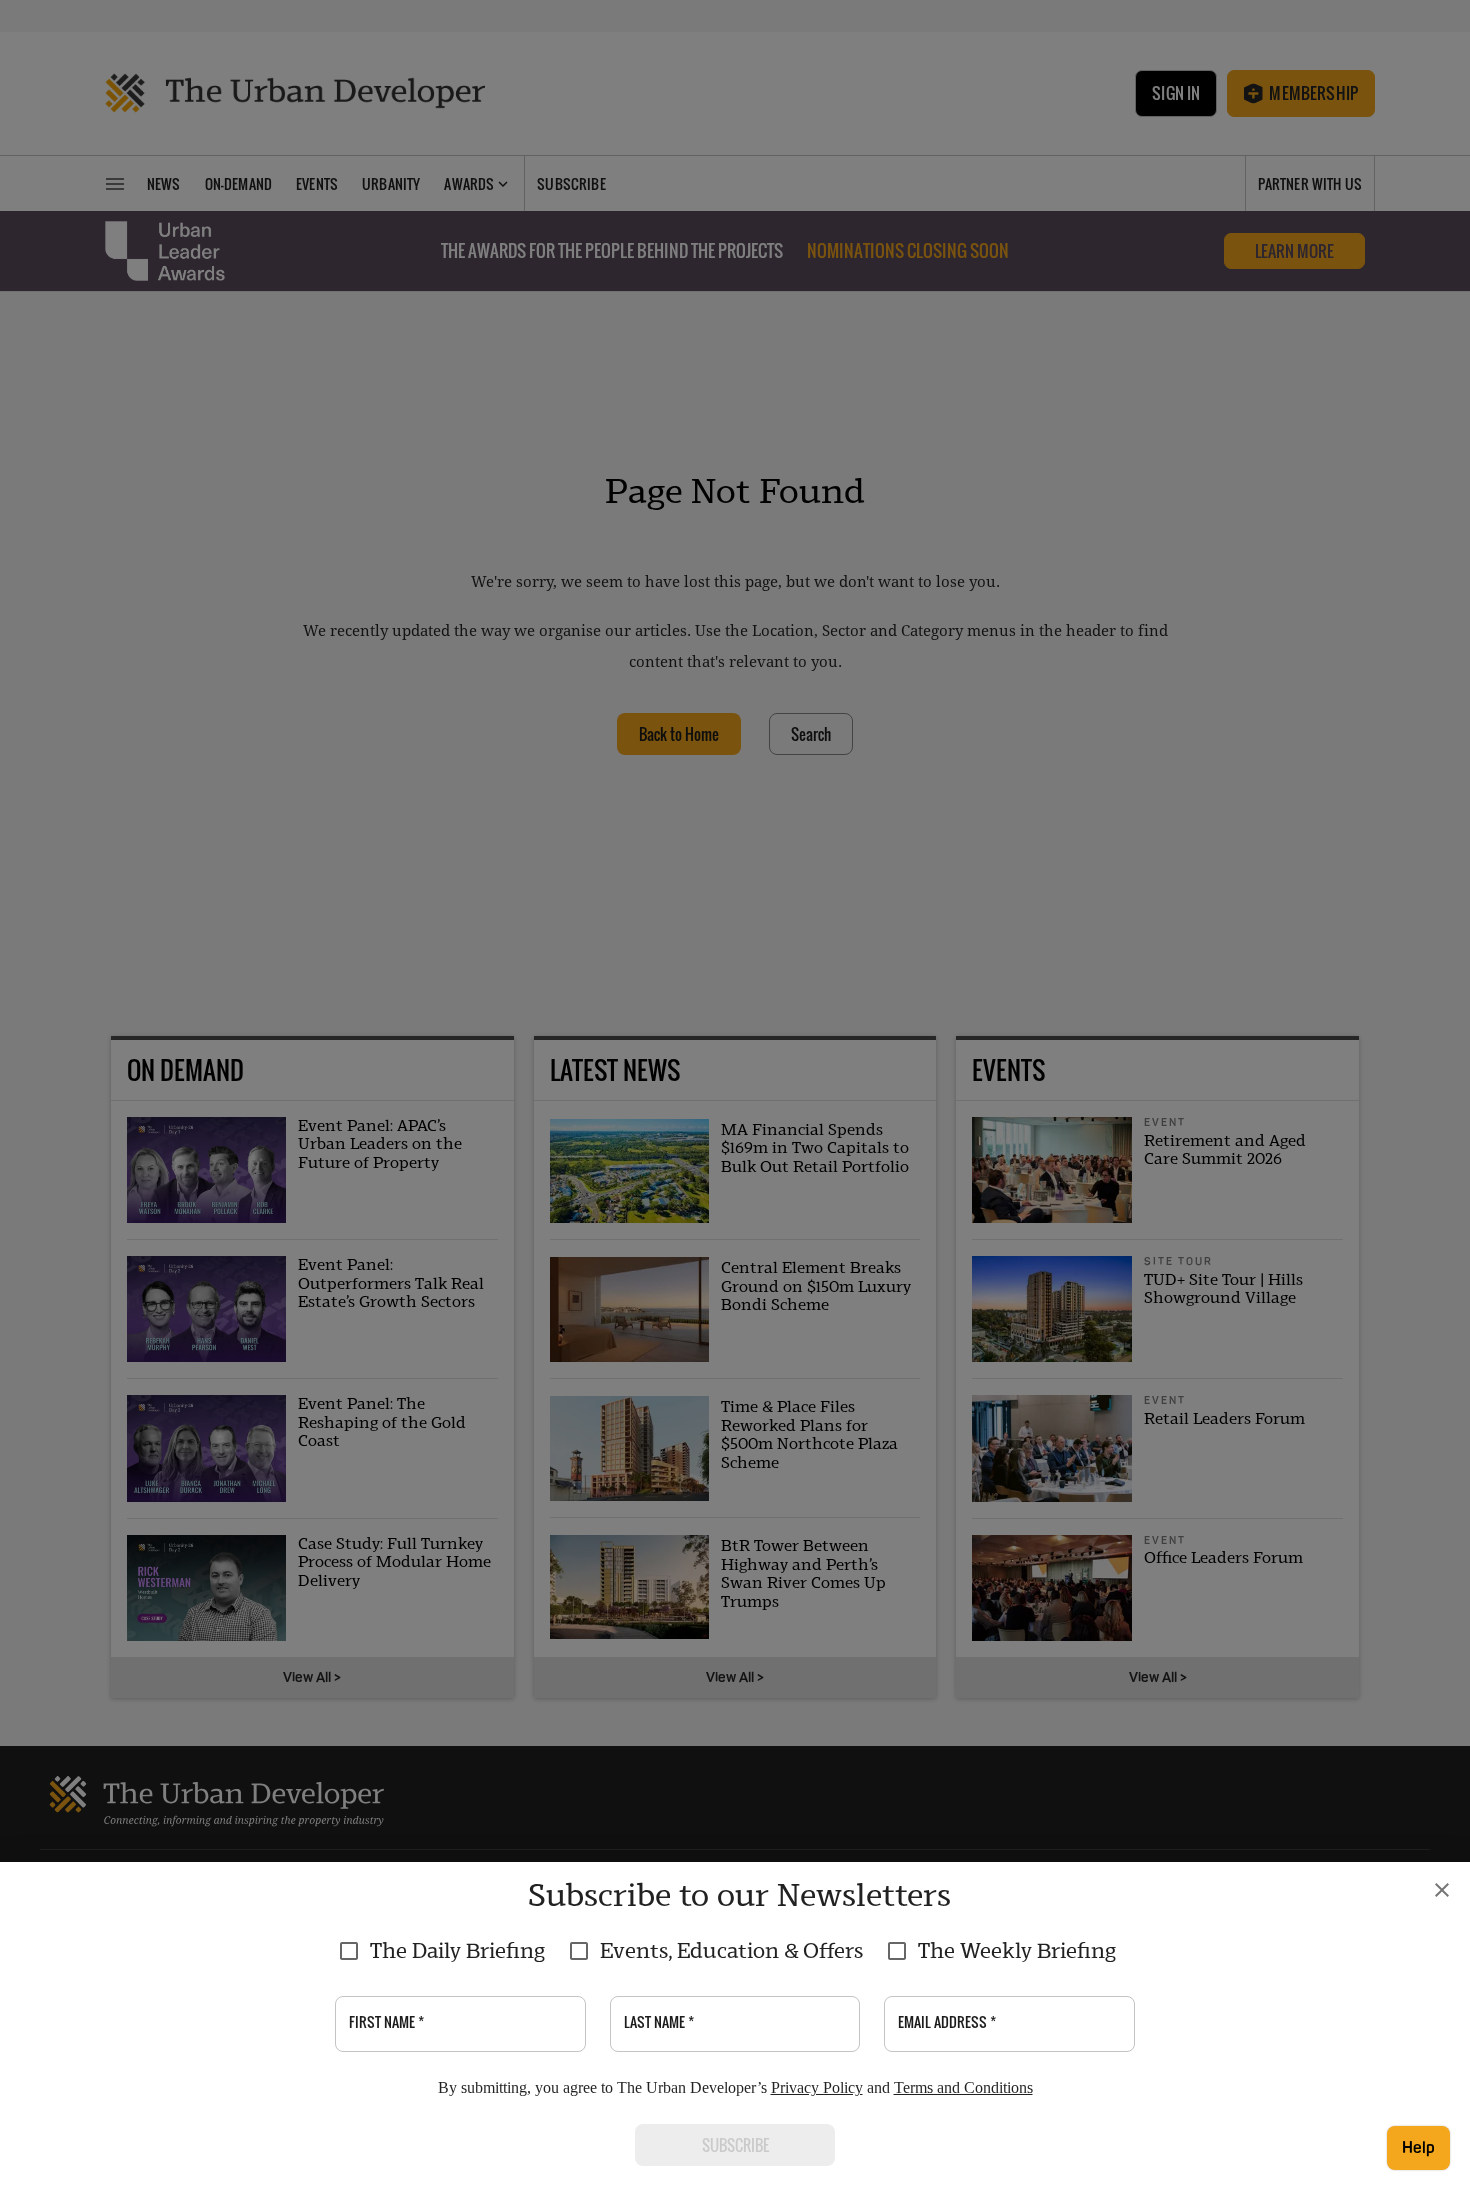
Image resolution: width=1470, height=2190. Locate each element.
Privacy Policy (817, 2087)
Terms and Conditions (963, 2087)
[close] (1442, 1890)
